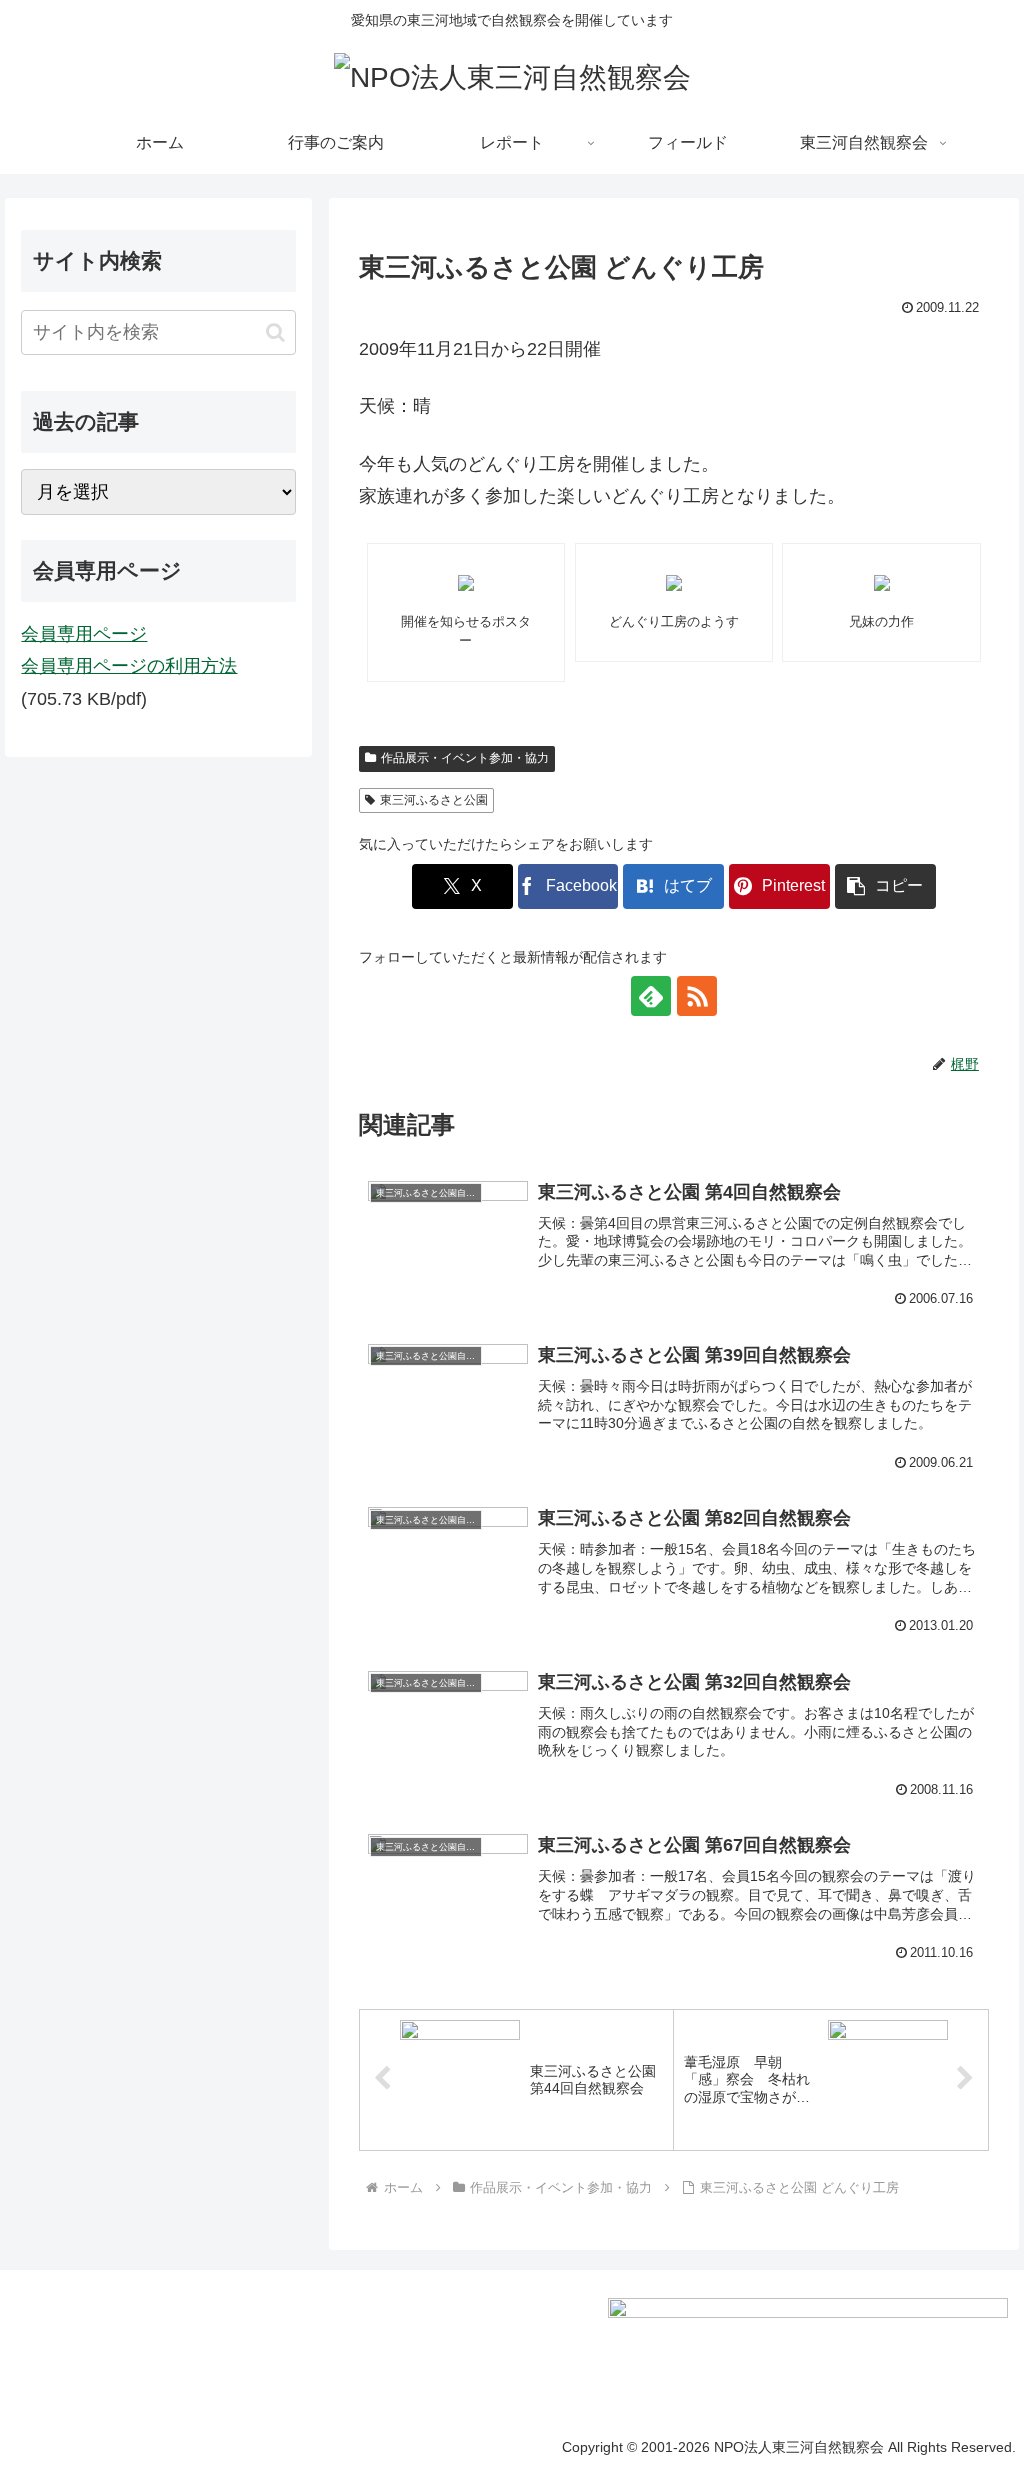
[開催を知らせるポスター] (466, 583)
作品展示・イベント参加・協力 (465, 758)
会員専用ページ (84, 634)
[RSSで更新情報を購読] (697, 996)
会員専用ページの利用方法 (129, 666)
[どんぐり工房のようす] (674, 583)
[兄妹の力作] (881, 583)
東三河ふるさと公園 (434, 800)
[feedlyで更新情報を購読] (651, 996)
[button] (885, 886)
